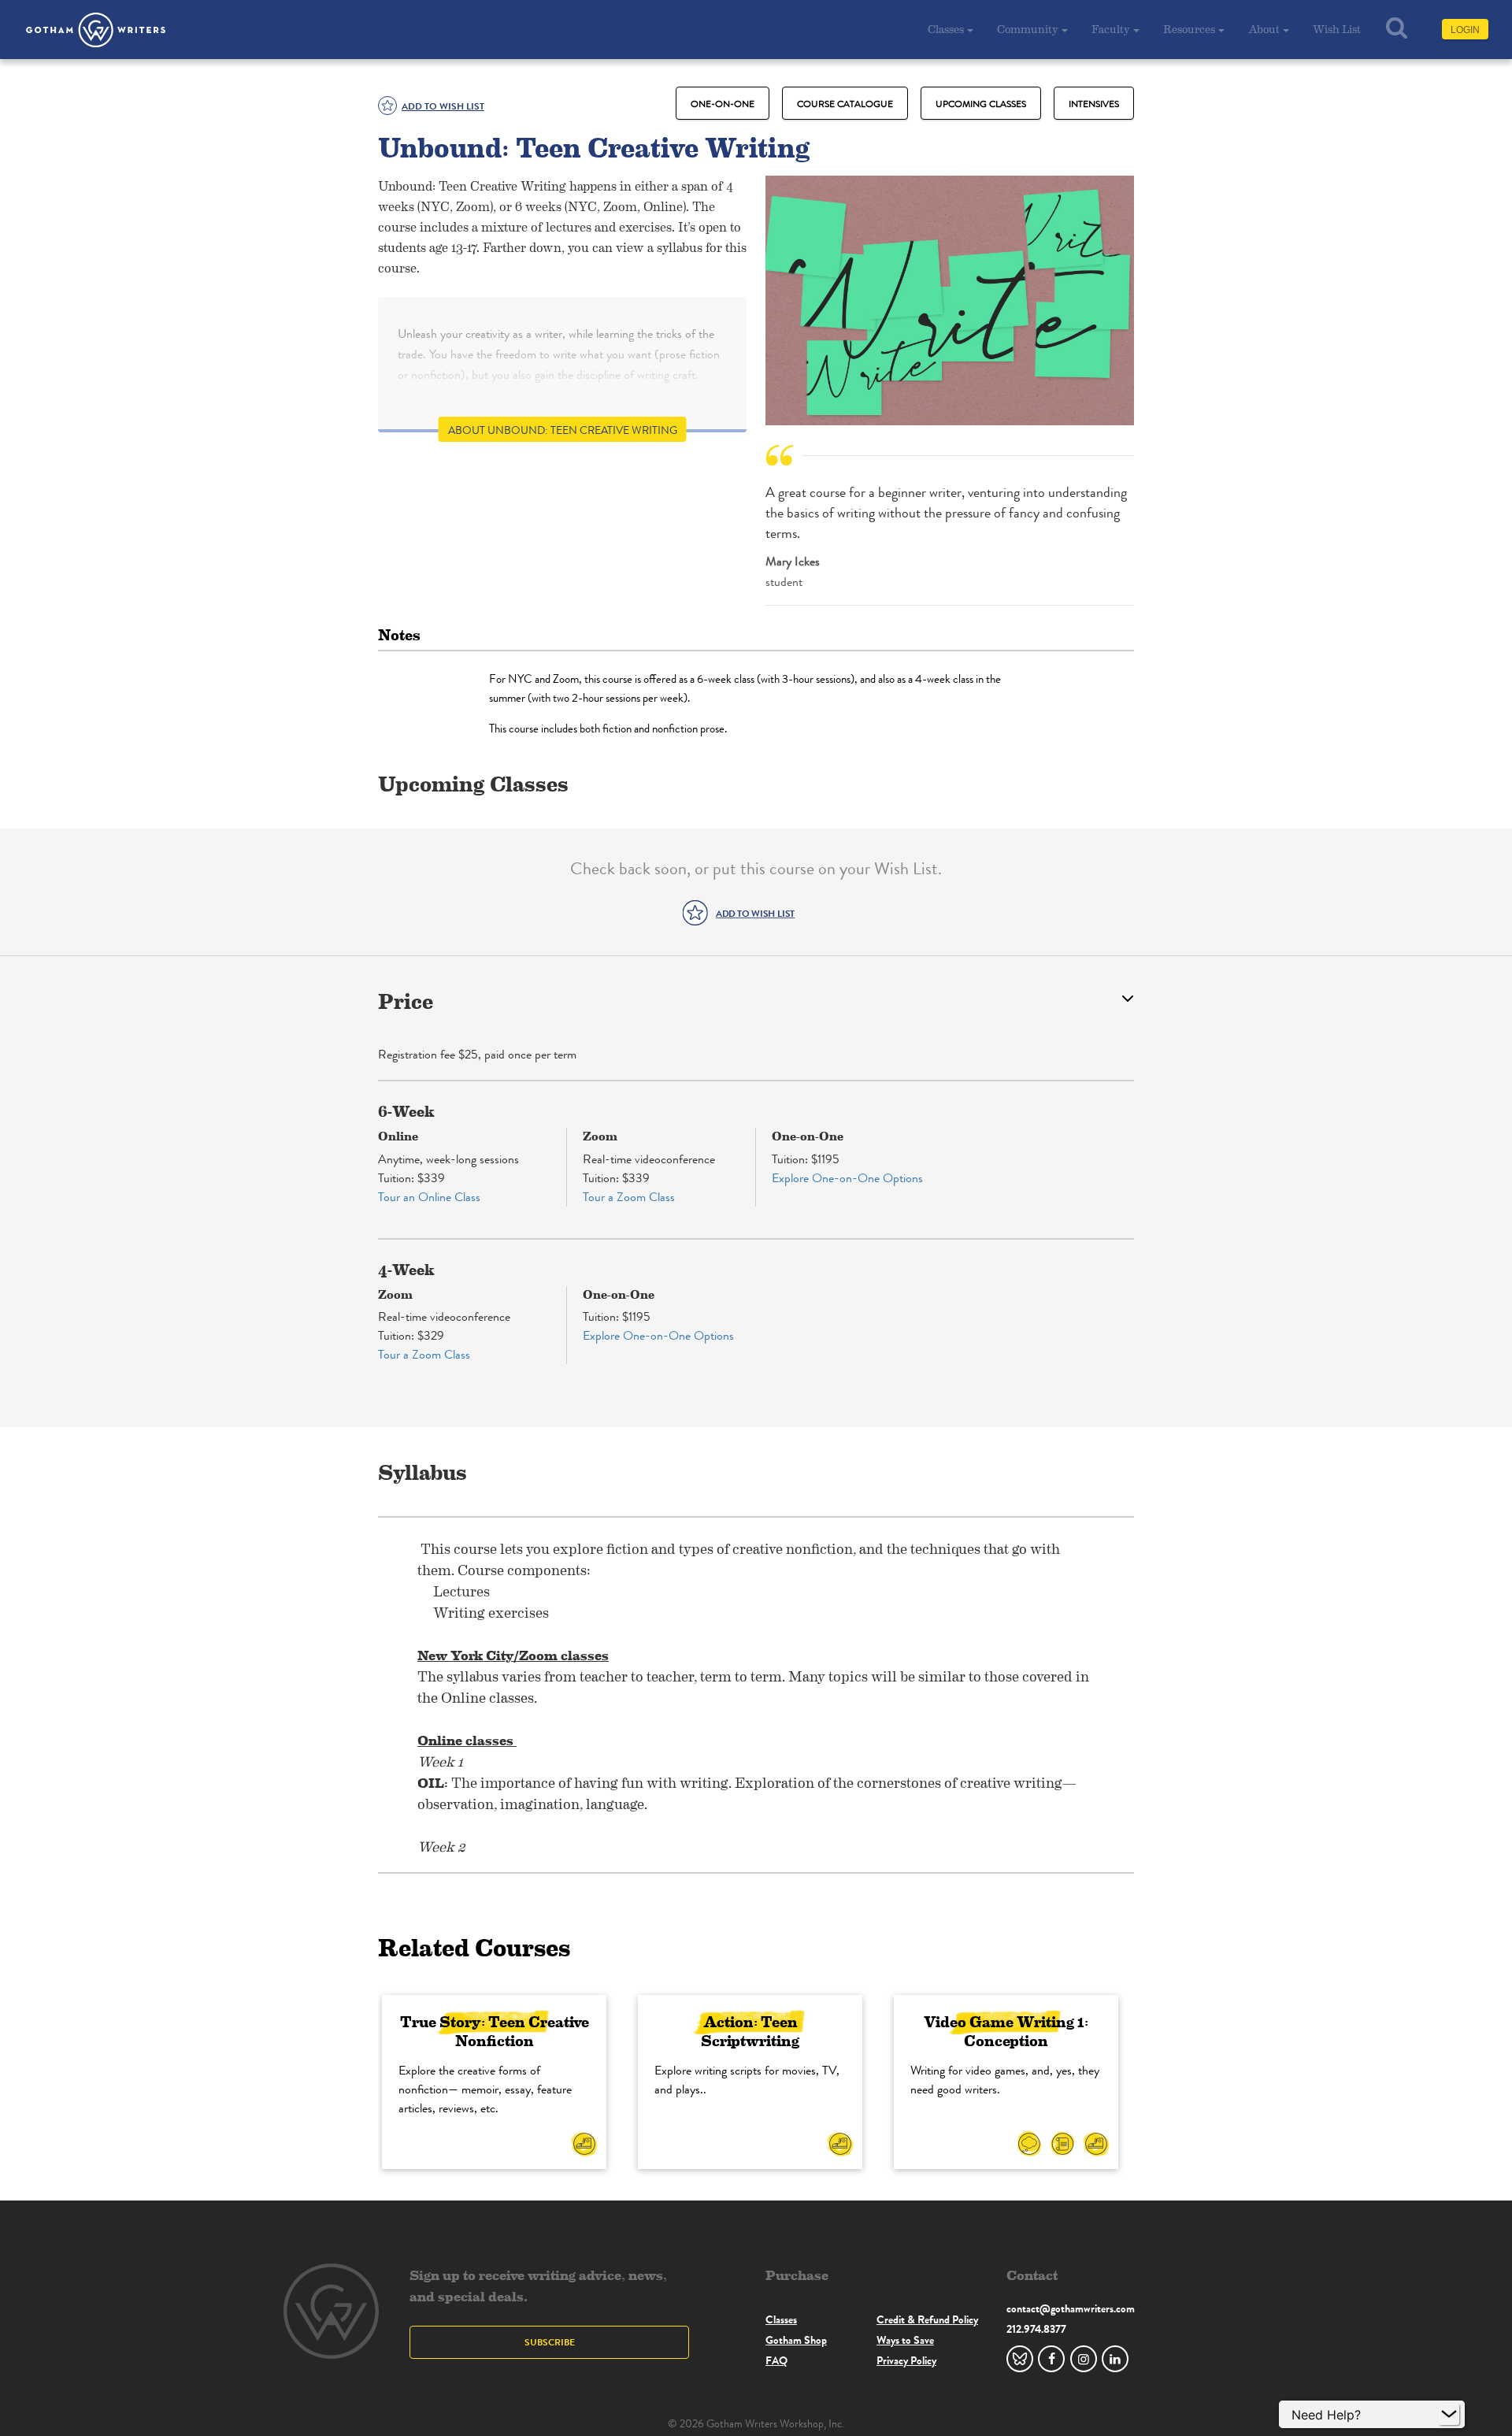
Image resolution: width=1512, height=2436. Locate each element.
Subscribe (550, 2342)
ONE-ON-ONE (723, 104)
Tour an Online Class (429, 1197)
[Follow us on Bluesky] (1020, 2359)
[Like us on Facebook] (1051, 2359)
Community (1028, 29)
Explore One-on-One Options (847, 1178)
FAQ (776, 2360)
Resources (1189, 29)
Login (1465, 30)
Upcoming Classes (981, 104)
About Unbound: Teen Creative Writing (563, 430)
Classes (946, 29)
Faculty (1111, 29)
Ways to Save (905, 2340)
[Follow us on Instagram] (1084, 2359)
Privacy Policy (906, 2360)
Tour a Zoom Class (629, 1197)
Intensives (1094, 104)
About (1264, 29)
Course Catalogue (845, 104)
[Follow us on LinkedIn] (1115, 2359)
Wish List (1337, 29)
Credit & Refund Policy (927, 2319)
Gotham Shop (796, 2340)
